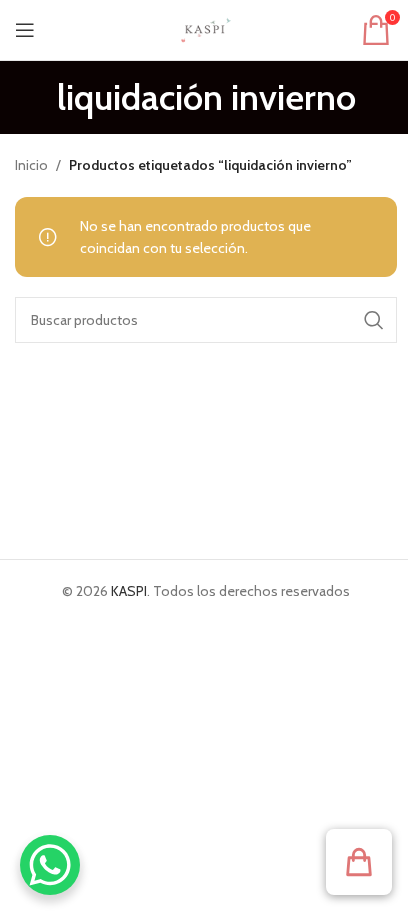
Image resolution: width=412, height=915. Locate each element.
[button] (359, 862)
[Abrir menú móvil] (25, 30)
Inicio (31, 165)
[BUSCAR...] (374, 320)
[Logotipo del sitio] (206, 28)
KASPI (129, 591)
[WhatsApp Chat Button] (50, 865)
